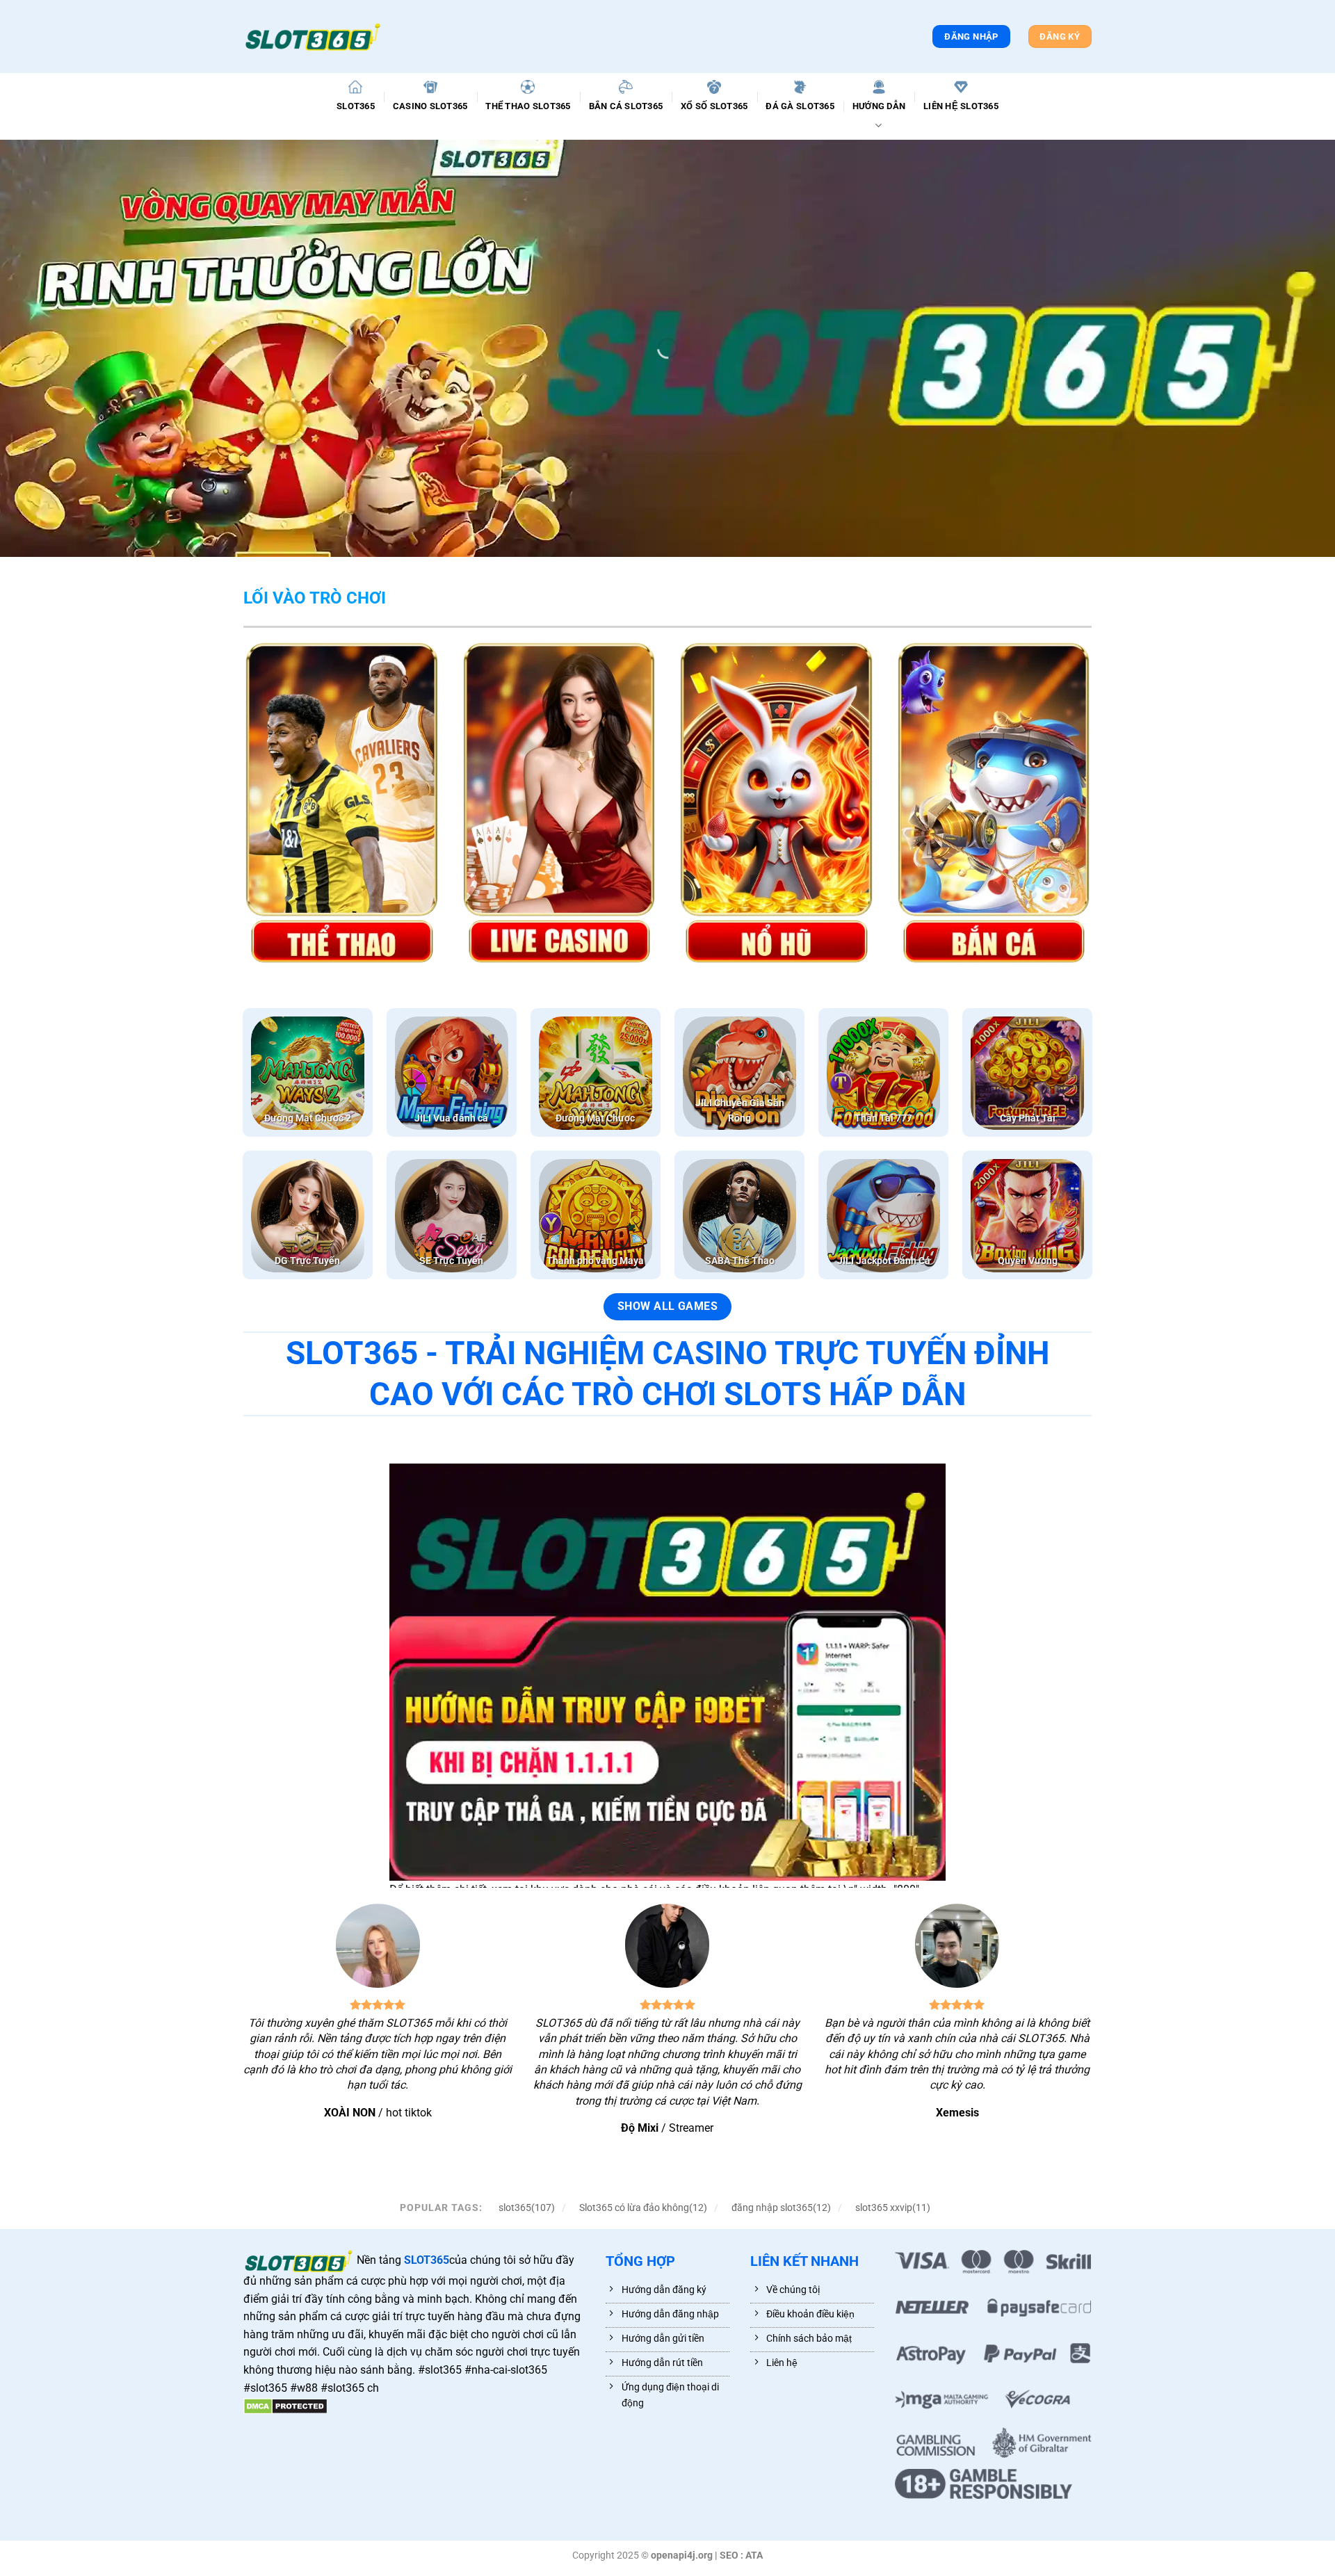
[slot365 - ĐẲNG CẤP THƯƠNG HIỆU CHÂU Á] (313, 37)
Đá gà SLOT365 (800, 106)
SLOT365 (356, 106)
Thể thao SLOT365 (528, 106)
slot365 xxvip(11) (893, 2208)
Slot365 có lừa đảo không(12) (643, 2208)
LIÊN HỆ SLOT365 (961, 106)
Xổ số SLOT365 (714, 106)
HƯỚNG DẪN (879, 106)
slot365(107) (527, 2208)
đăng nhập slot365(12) (781, 2208)
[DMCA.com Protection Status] (285, 2405)
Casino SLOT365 (430, 106)
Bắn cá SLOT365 (626, 106)
